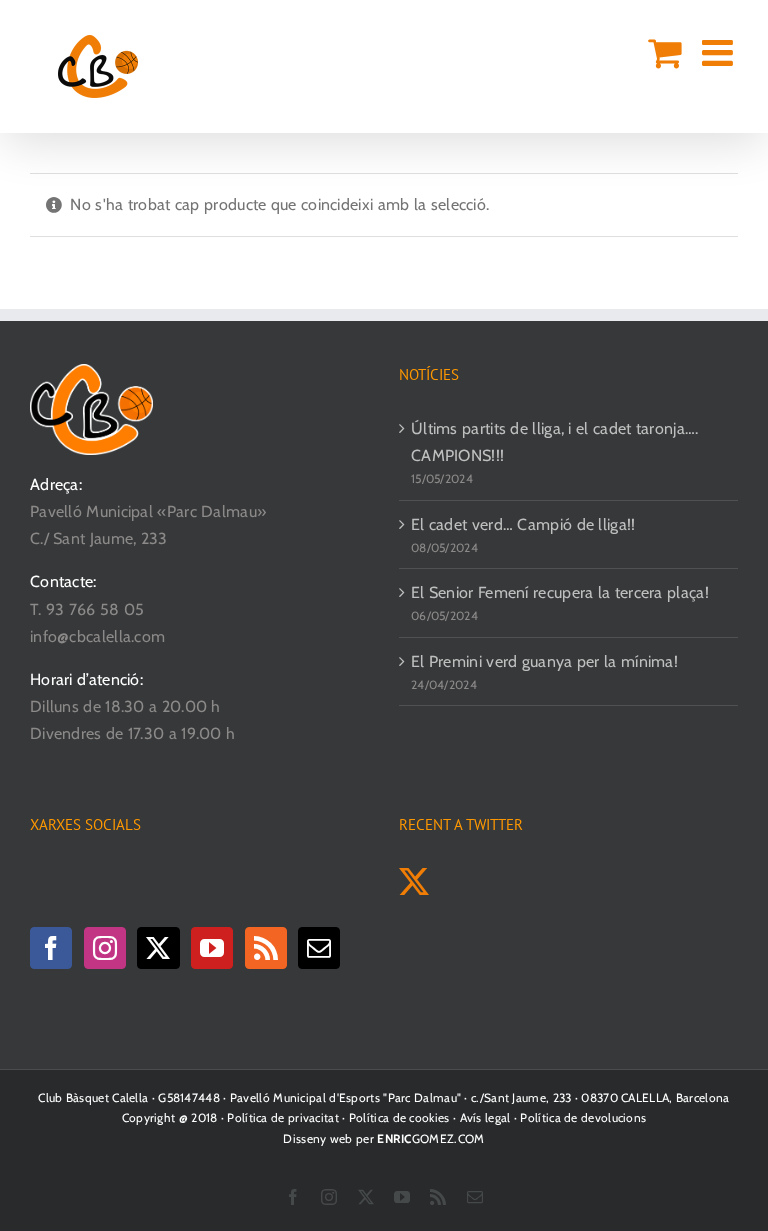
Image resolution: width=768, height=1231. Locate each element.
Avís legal (485, 1117)
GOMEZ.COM (430, 1138)
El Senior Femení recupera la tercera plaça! (560, 592)
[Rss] (266, 948)
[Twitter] (158, 948)
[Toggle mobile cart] (664, 53)
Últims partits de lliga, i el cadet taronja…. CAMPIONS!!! (555, 442)
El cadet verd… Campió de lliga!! (523, 524)
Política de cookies (399, 1117)
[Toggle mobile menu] (720, 53)
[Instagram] (105, 948)
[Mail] (319, 948)
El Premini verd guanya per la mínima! (544, 661)
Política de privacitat (283, 1117)
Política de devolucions (583, 1117)
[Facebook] (51, 948)
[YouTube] (212, 948)
